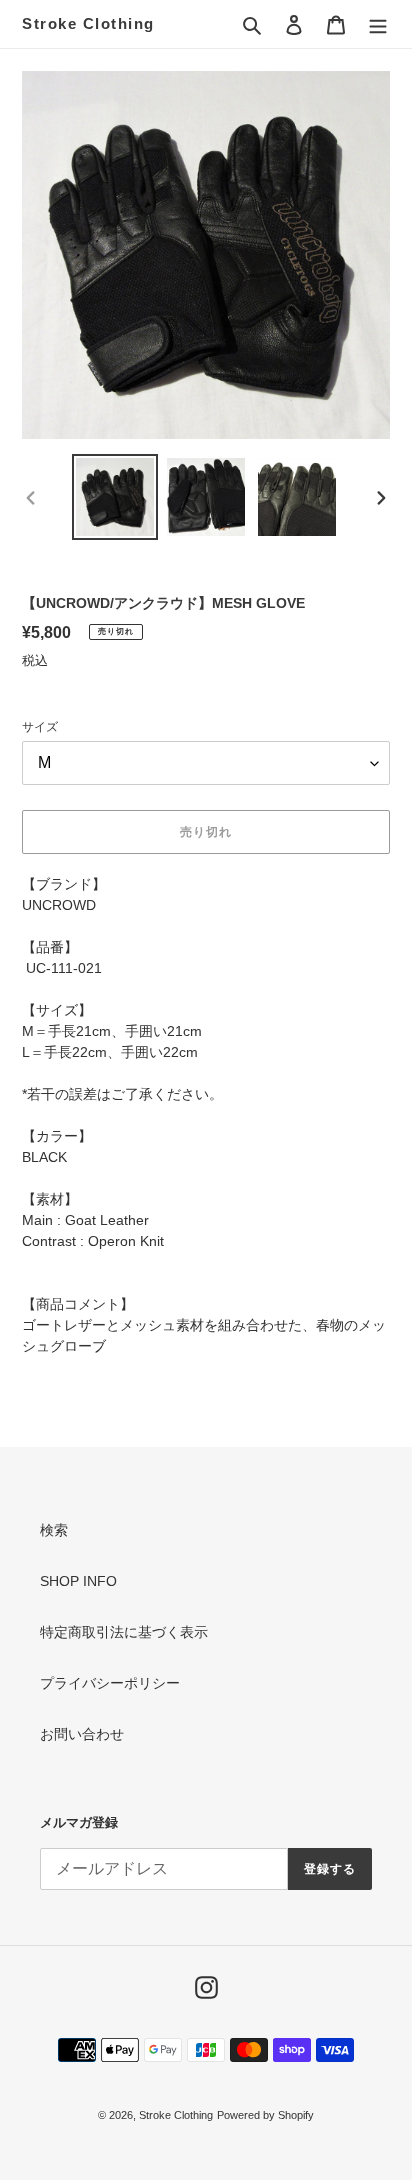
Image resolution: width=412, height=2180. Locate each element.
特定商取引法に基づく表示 (124, 1632)
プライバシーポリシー (110, 1683)
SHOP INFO (78, 1581)
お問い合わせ (82, 1734)
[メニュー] (378, 23)
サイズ (40, 727)
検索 (54, 1530)
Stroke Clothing (88, 23)
